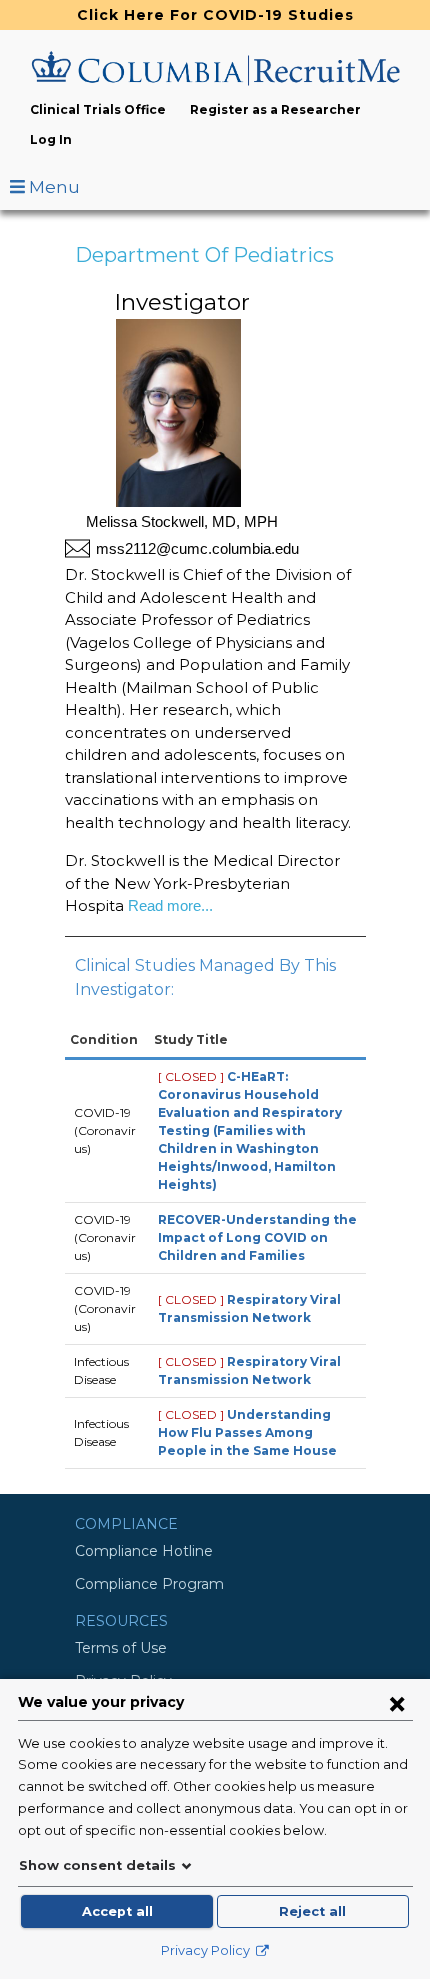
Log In (51, 139)
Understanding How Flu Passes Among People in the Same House (247, 1432)
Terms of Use (121, 1648)
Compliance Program (149, 1584)
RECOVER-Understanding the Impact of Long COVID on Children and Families (257, 1237)
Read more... (168, 905)
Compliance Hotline (144, 1551)
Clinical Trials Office (98, 109)
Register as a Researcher (275, 109)
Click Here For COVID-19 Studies (215, 15)
